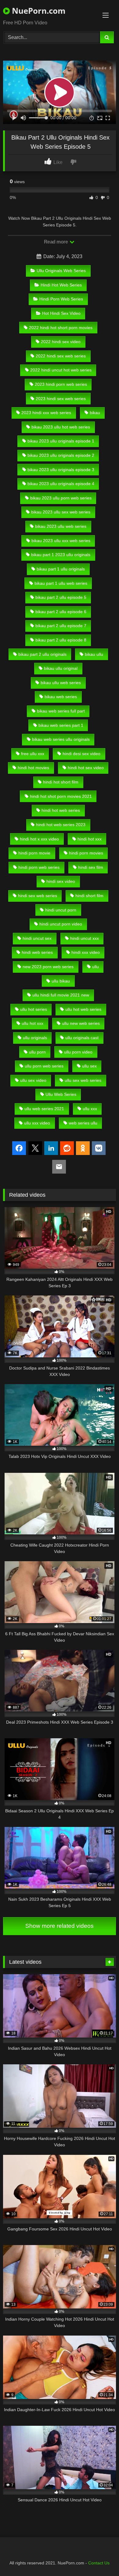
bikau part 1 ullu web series (61, 583)
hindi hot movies (33, 768)
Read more (56, 242)
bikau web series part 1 (61, 725)
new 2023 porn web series (48, 967)
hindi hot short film (61, 782)
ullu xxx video (37, 1123)
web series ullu (83, 1123)
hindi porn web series (39, 867)
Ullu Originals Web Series (61, 271)
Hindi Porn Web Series (61, 299)
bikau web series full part (61, 711)
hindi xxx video (86, 952)
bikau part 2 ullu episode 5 (61, 597)
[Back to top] (100, 2558)
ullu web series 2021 (44, 1109)
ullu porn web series (44, 1066)
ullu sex (89, 1066)
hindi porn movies (86, 853)
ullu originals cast (82, 1038)
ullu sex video (33, 1080)
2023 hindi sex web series (61, 399)
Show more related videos (60, 1926)
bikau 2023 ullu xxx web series (61, 541)
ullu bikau (61, 981)
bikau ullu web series (61, 683)
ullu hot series (34, 1009)
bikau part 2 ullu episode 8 (61, 640)
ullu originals (35, 1038)
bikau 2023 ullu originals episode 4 (61, 484)
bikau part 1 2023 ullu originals (61, 555)
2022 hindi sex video (61, 342)
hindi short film (89, 896)
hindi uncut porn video (61, 924)
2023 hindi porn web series (61, 384)
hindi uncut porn (61, 910)
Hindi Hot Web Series (61, 285)
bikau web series (61, 697)
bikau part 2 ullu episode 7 (61, 626)
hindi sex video (61, 881)
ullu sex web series (83, 1080)
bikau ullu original (61, 668)
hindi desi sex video (81, 754)
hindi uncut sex (37, 938)
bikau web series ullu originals (61, 739)
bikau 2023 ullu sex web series (61, 512)
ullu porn (37, 1052)
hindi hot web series (61, 810)
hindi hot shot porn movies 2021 (61, 796)
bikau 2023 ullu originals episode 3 (61, 470)
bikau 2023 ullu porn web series (61, 498)
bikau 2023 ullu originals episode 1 (61, 441)
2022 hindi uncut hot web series (61, 370)
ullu (96, 967)
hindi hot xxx (90, 839)
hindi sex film (91, 867)
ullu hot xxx (32, 1023)
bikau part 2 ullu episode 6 (61, 612)
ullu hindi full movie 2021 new (61, 995)
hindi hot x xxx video (39, 839)
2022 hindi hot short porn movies (61, 328)
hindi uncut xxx (85, 938)
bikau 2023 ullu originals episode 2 (61, 455)
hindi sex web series (38, 896)
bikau (95, 413)
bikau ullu (94, 654)
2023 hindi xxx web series (46, 413)
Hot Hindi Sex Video (61, 313)
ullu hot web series (83, 1009)
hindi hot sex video (86, 768)
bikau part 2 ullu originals (42, 654)
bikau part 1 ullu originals (61, 569)
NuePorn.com (38, 11)
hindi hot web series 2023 (61, 825)
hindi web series (37, 952)
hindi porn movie (34, 853)
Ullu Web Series (61, 1094)
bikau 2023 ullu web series (61, 526)
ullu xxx (90, 1109)
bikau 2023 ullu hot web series (61, 427)
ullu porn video (78, 1052)
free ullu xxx (33, 754)
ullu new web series (81, 1023)
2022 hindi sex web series (61, 356)
